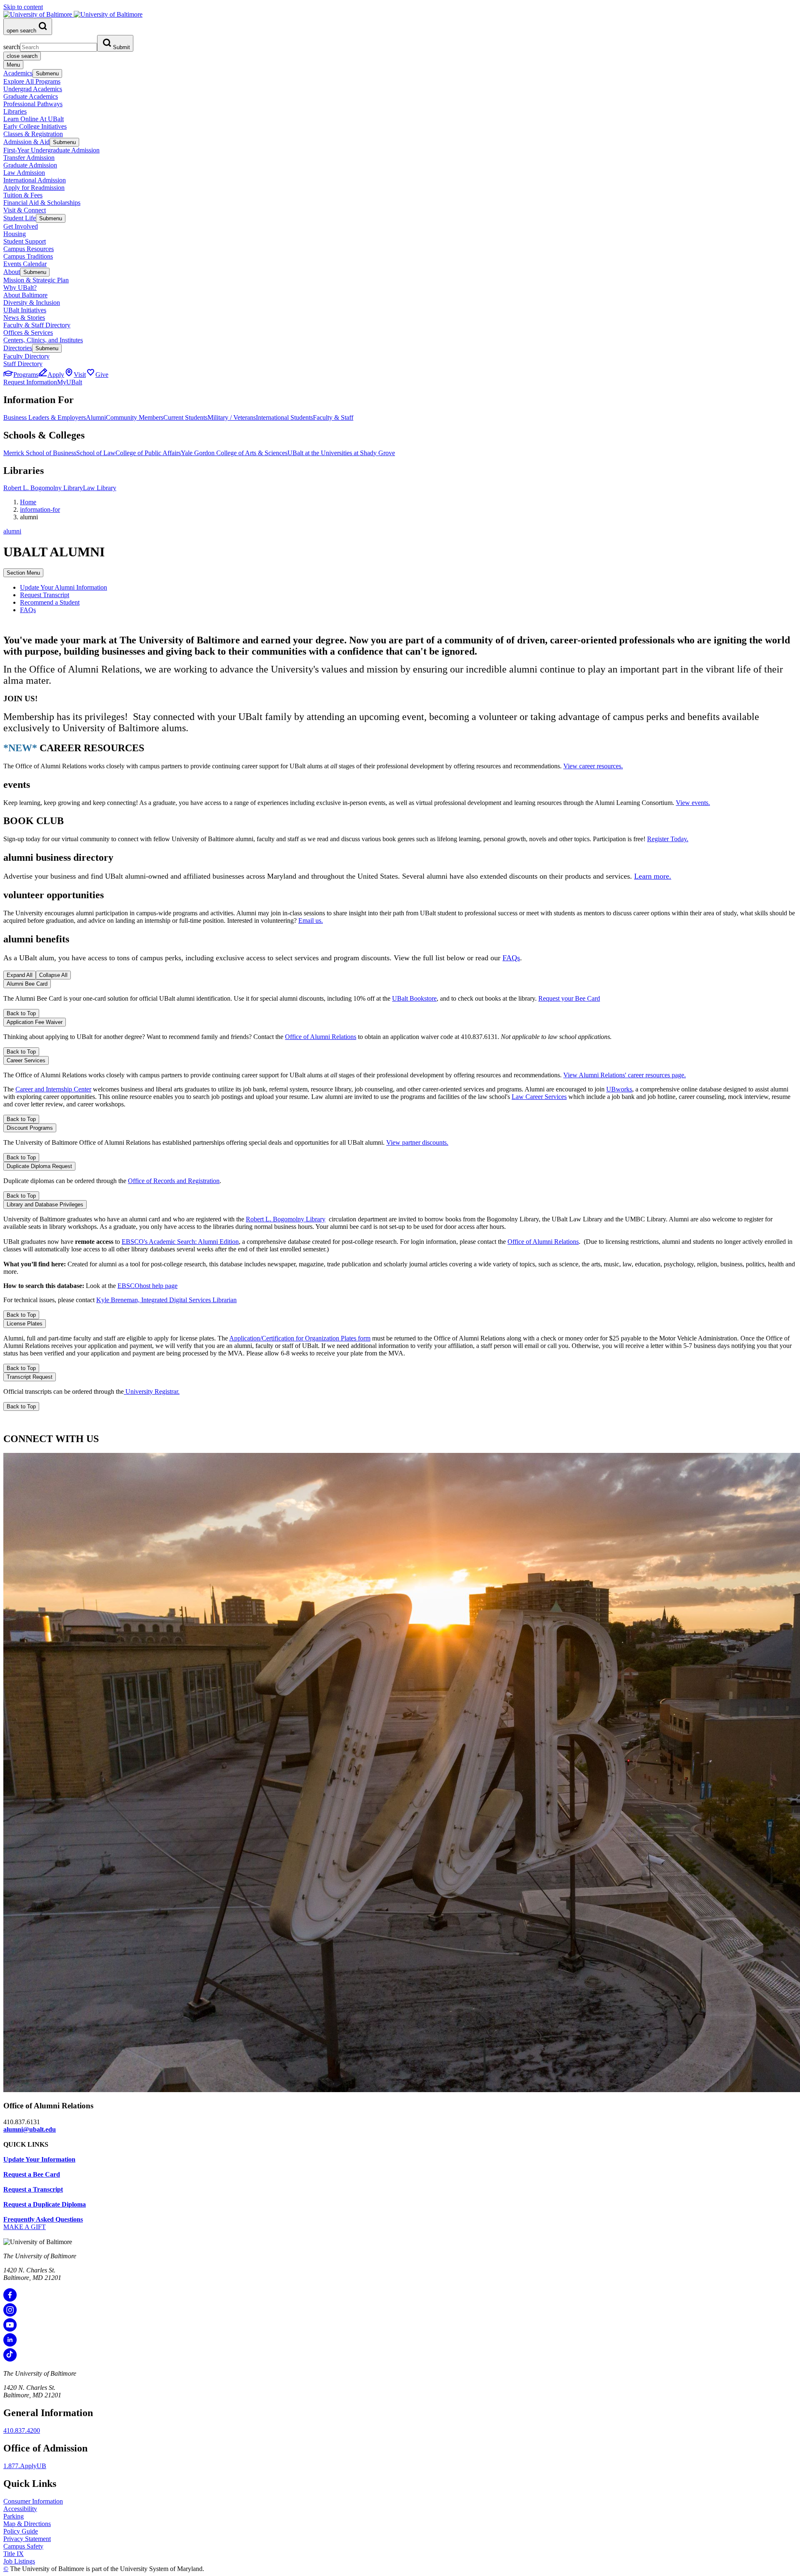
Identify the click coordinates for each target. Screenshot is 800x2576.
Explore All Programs (32, 81)
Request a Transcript (33, 2189)
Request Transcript (45, 595)
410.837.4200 (22, 2430)
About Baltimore (25, 295)
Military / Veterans (232, 417)
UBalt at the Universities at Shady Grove (341, 453)
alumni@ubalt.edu (30, 2129)
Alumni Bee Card (27, 984)
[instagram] (10, 2314)
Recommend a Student (50, 602)
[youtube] (10, 2329)
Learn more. (653, 876)
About (12, 272)
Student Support (25, 241)
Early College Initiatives (35, 126)
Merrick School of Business (40, 453)
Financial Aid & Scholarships (42, 203)
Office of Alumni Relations (321, 1037)
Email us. (311, 921)
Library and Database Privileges (45, 1205)
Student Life (20, 218)
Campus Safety (23, 2546)
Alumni (96, 417)
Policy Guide (21, 2531)
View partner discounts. (417, 1142)
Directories (18, 348)
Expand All (20, 975)
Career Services (26, 1060)
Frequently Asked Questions (43, 2219)
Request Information (30, 382)
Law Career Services (539, 1097)
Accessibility (20, 2509)
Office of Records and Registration (174, 1181)
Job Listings (19, 2561)
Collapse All (53, 975)
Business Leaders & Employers (45, 417)
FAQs (28, 610)
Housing (15, 234)
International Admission (35, 180)
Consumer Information (33, 2501)
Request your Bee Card (569, 998)
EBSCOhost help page (147, 1286)
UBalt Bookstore (414, 998)
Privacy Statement (27, 2539)
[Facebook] (10, 2299)
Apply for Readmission (34, 188)
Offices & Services (28, 333)
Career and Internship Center (53, 1089)
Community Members (135, 417)
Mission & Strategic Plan (36, 280)
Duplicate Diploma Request (39, 1166)
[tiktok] (10, 2359)
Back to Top (21, 1013)
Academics (18, 73)
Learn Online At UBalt (34, 119)
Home (28, 502)
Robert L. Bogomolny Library (43, 488)
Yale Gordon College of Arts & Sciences (234, 453)
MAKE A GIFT (25, 2227)
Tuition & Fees (23, 195)
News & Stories (24, 318)
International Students (284, 417)
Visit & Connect (25, 210)
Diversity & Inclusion (32, 303)
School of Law (96, 453)
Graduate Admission (30, 165)
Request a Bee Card (32, 2174)
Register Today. (668, 839)
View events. (693, 803)
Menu (13, 65)
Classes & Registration (33, 134)
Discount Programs (30, 1128)
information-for (40, 509)
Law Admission (24, 173)
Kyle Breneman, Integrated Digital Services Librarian (166, 1300)
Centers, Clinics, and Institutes (43, 340)
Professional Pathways (33, 104)
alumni (12, 531)
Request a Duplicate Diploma (45, 2204)
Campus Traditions (28, 256)
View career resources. (593, 766)
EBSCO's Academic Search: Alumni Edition (180, 1242)
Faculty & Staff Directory (37, 325)
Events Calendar (25, 264)
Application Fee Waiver (35, 1022)
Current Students (185, 417)
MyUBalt (70, 382)
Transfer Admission (29, 158)
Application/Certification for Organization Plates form (300, 1338)
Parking (14, 2516)
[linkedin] (10, 2344)
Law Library (100, 488)
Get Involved (21, 226)
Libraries (15, 111)
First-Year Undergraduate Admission (51, 150)
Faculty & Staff (333, 417)
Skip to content (23, 7)
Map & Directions (27, 2524)
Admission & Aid (26, 142)
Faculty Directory (26, 356)
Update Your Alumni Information (64, 587)
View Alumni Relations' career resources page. (625, 1075)
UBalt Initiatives (25, 310)
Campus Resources (29, 249)
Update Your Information (39, 2159)
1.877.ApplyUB (25, 2466)
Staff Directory (23, 364)
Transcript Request (30, 1377)
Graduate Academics (31, 96)
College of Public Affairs (148, 453)
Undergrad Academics (33, 89)
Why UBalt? (20, 288)
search (12, 47)
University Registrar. (152, 1391)
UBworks (619, 1089)
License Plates (25, 1324)
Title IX (14, 2554)
